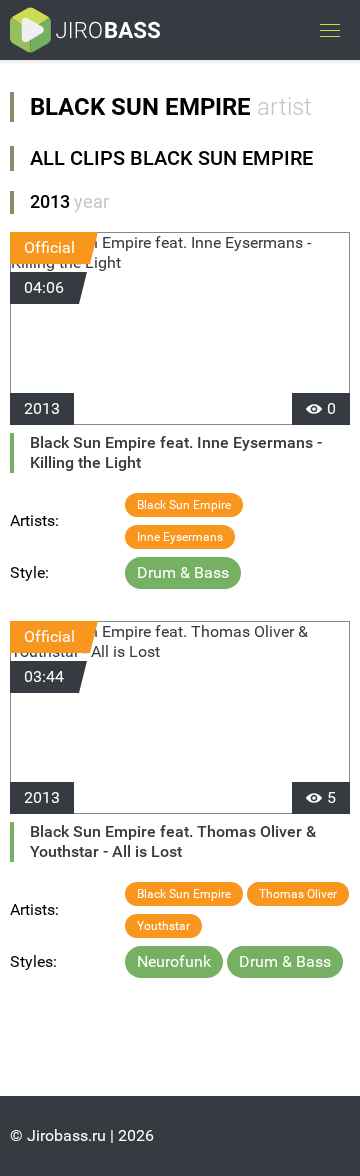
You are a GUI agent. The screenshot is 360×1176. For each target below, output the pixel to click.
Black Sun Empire (184, 505)
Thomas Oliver (298, 894)
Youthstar (163, 926)
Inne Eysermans (180, 537)
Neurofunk (174, 961)
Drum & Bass (183, 572)
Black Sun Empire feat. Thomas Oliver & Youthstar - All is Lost (173, 841)
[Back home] (85, 30)
